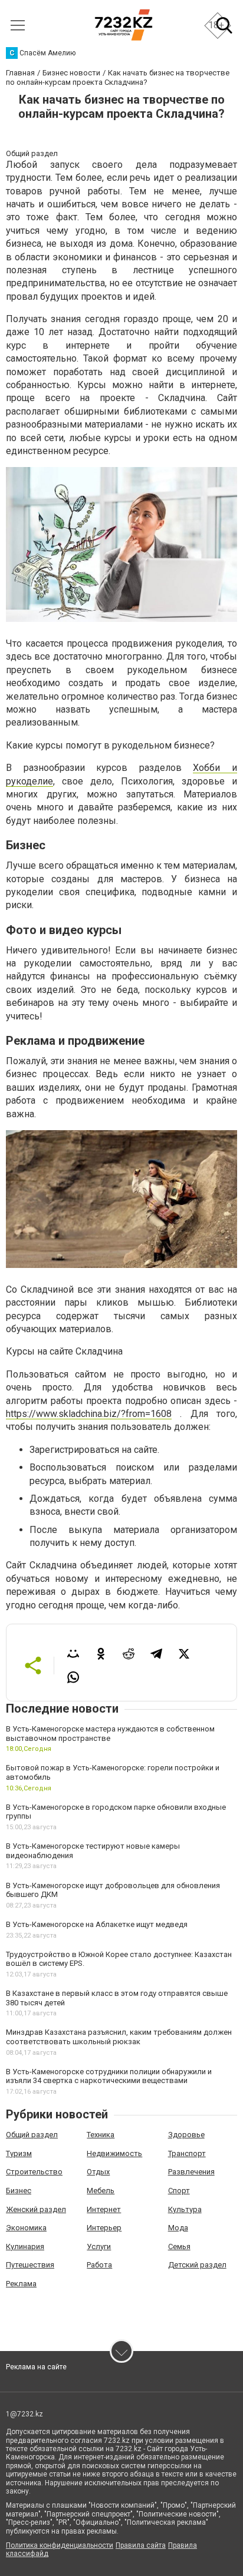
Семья (179, 2246)
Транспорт (187, 2153)
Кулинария (25, 2246)
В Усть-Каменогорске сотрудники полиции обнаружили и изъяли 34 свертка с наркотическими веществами (109, 2076)
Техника (101, 2135)
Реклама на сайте (36, 2367)
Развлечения (191, 2172)
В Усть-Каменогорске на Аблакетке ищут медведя (97, 1924)
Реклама (21, 2284)
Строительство (34, 2172)
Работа (99, 2265)
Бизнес (19, 2191)
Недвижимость (114, 2153)
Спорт (179, 2191)
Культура (185, 2209)
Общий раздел (32, 2135)
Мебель (101, 2191)
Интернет (104, 2209)
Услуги (99, 2246)
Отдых (98, 2172)
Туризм (19, 2153)
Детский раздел (197, 2265)
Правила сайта (141, 2545)
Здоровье (186, 2135)
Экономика (26, 2228)
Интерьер (104, 2228)
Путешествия (30, 2265)
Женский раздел (36, 2209)
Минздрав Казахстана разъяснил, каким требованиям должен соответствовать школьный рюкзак (119, 2037)
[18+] (124, 25)
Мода (178, 2228)
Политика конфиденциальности (60, 2545)
